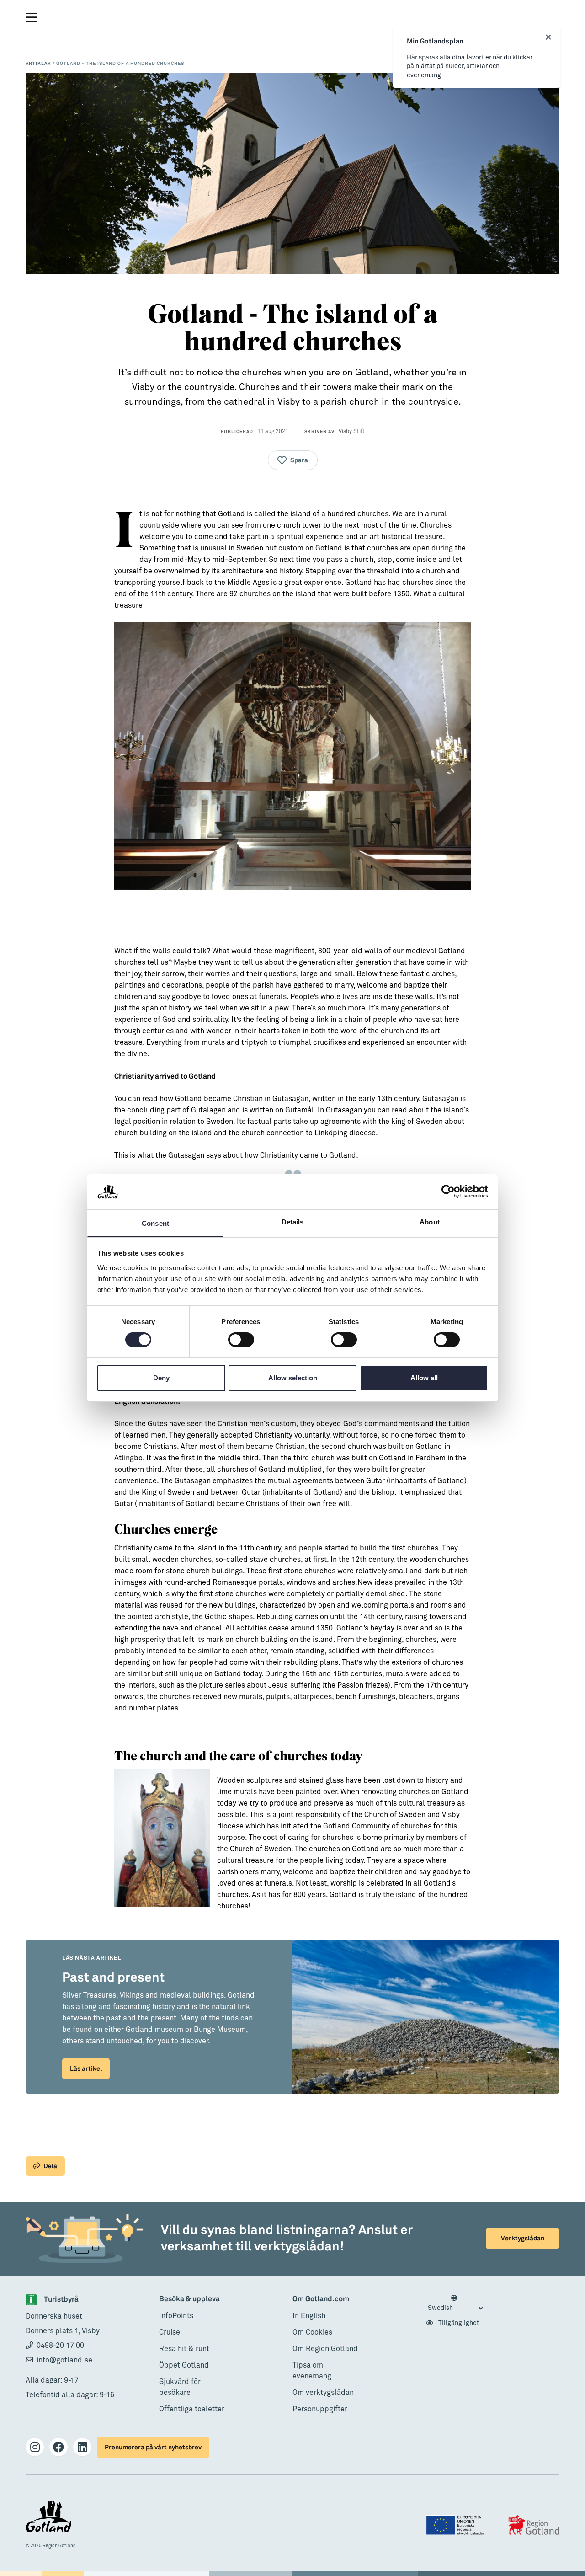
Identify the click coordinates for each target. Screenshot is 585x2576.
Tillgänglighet (458, 2323)
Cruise (170, 2332)
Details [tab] (293, 1222)
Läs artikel (86, 2069)
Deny (161, 1378)
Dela (50, 2166)
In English (309, 2316)
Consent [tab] (155, 1223)
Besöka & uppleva (189, 2299)
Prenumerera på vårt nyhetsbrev (153, 2447)
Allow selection (293, 1378)
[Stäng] (548, 37)
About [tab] (430, 1222)
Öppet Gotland (184, 2365)
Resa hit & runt (184, 2349)
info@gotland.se (64, 2360)
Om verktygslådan (323, 2393)
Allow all (424, 1378)
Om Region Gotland (325, 2349)
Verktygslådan (523, 2238)
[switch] (241, 1340)
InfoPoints (176, 2316)
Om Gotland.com (321, 2299)
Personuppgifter (320, 2409)
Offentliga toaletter (192, 2409)
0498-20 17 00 (60, 2346)
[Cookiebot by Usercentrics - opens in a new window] (448, 1192)
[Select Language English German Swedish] (455, 2303)
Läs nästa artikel (92, 1958)
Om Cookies (312, 2332)
